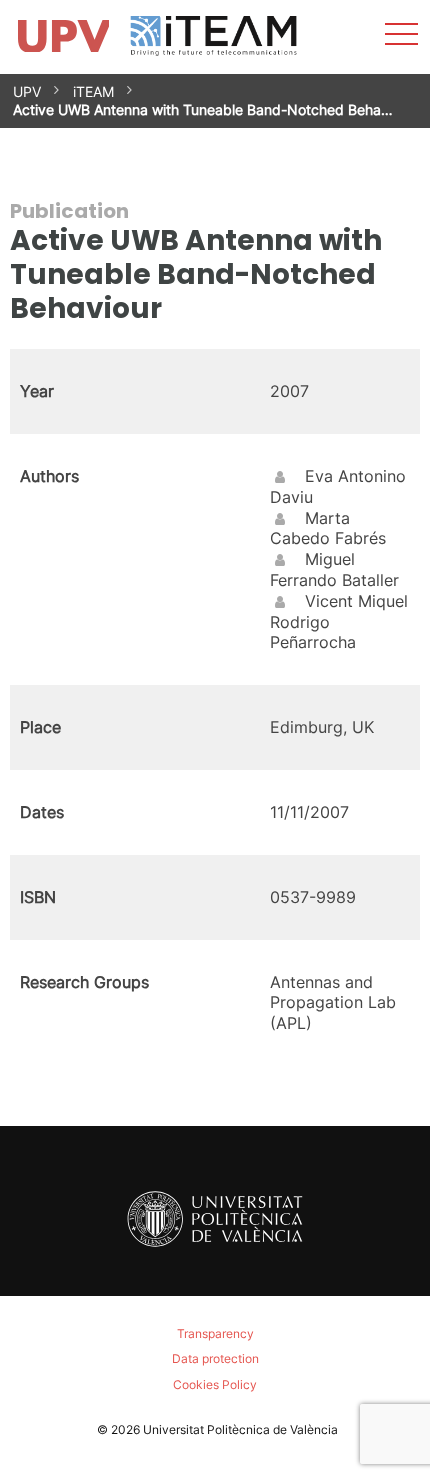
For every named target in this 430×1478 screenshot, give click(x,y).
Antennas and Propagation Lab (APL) (333, 1003)
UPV (27, 91)
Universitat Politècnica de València (240, 1429)
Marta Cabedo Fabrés (328, 528)
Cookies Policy (215, 1384)
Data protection (215, 1358)
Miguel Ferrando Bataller (334, 569)
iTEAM (93, 91)
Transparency (215, 1333)
